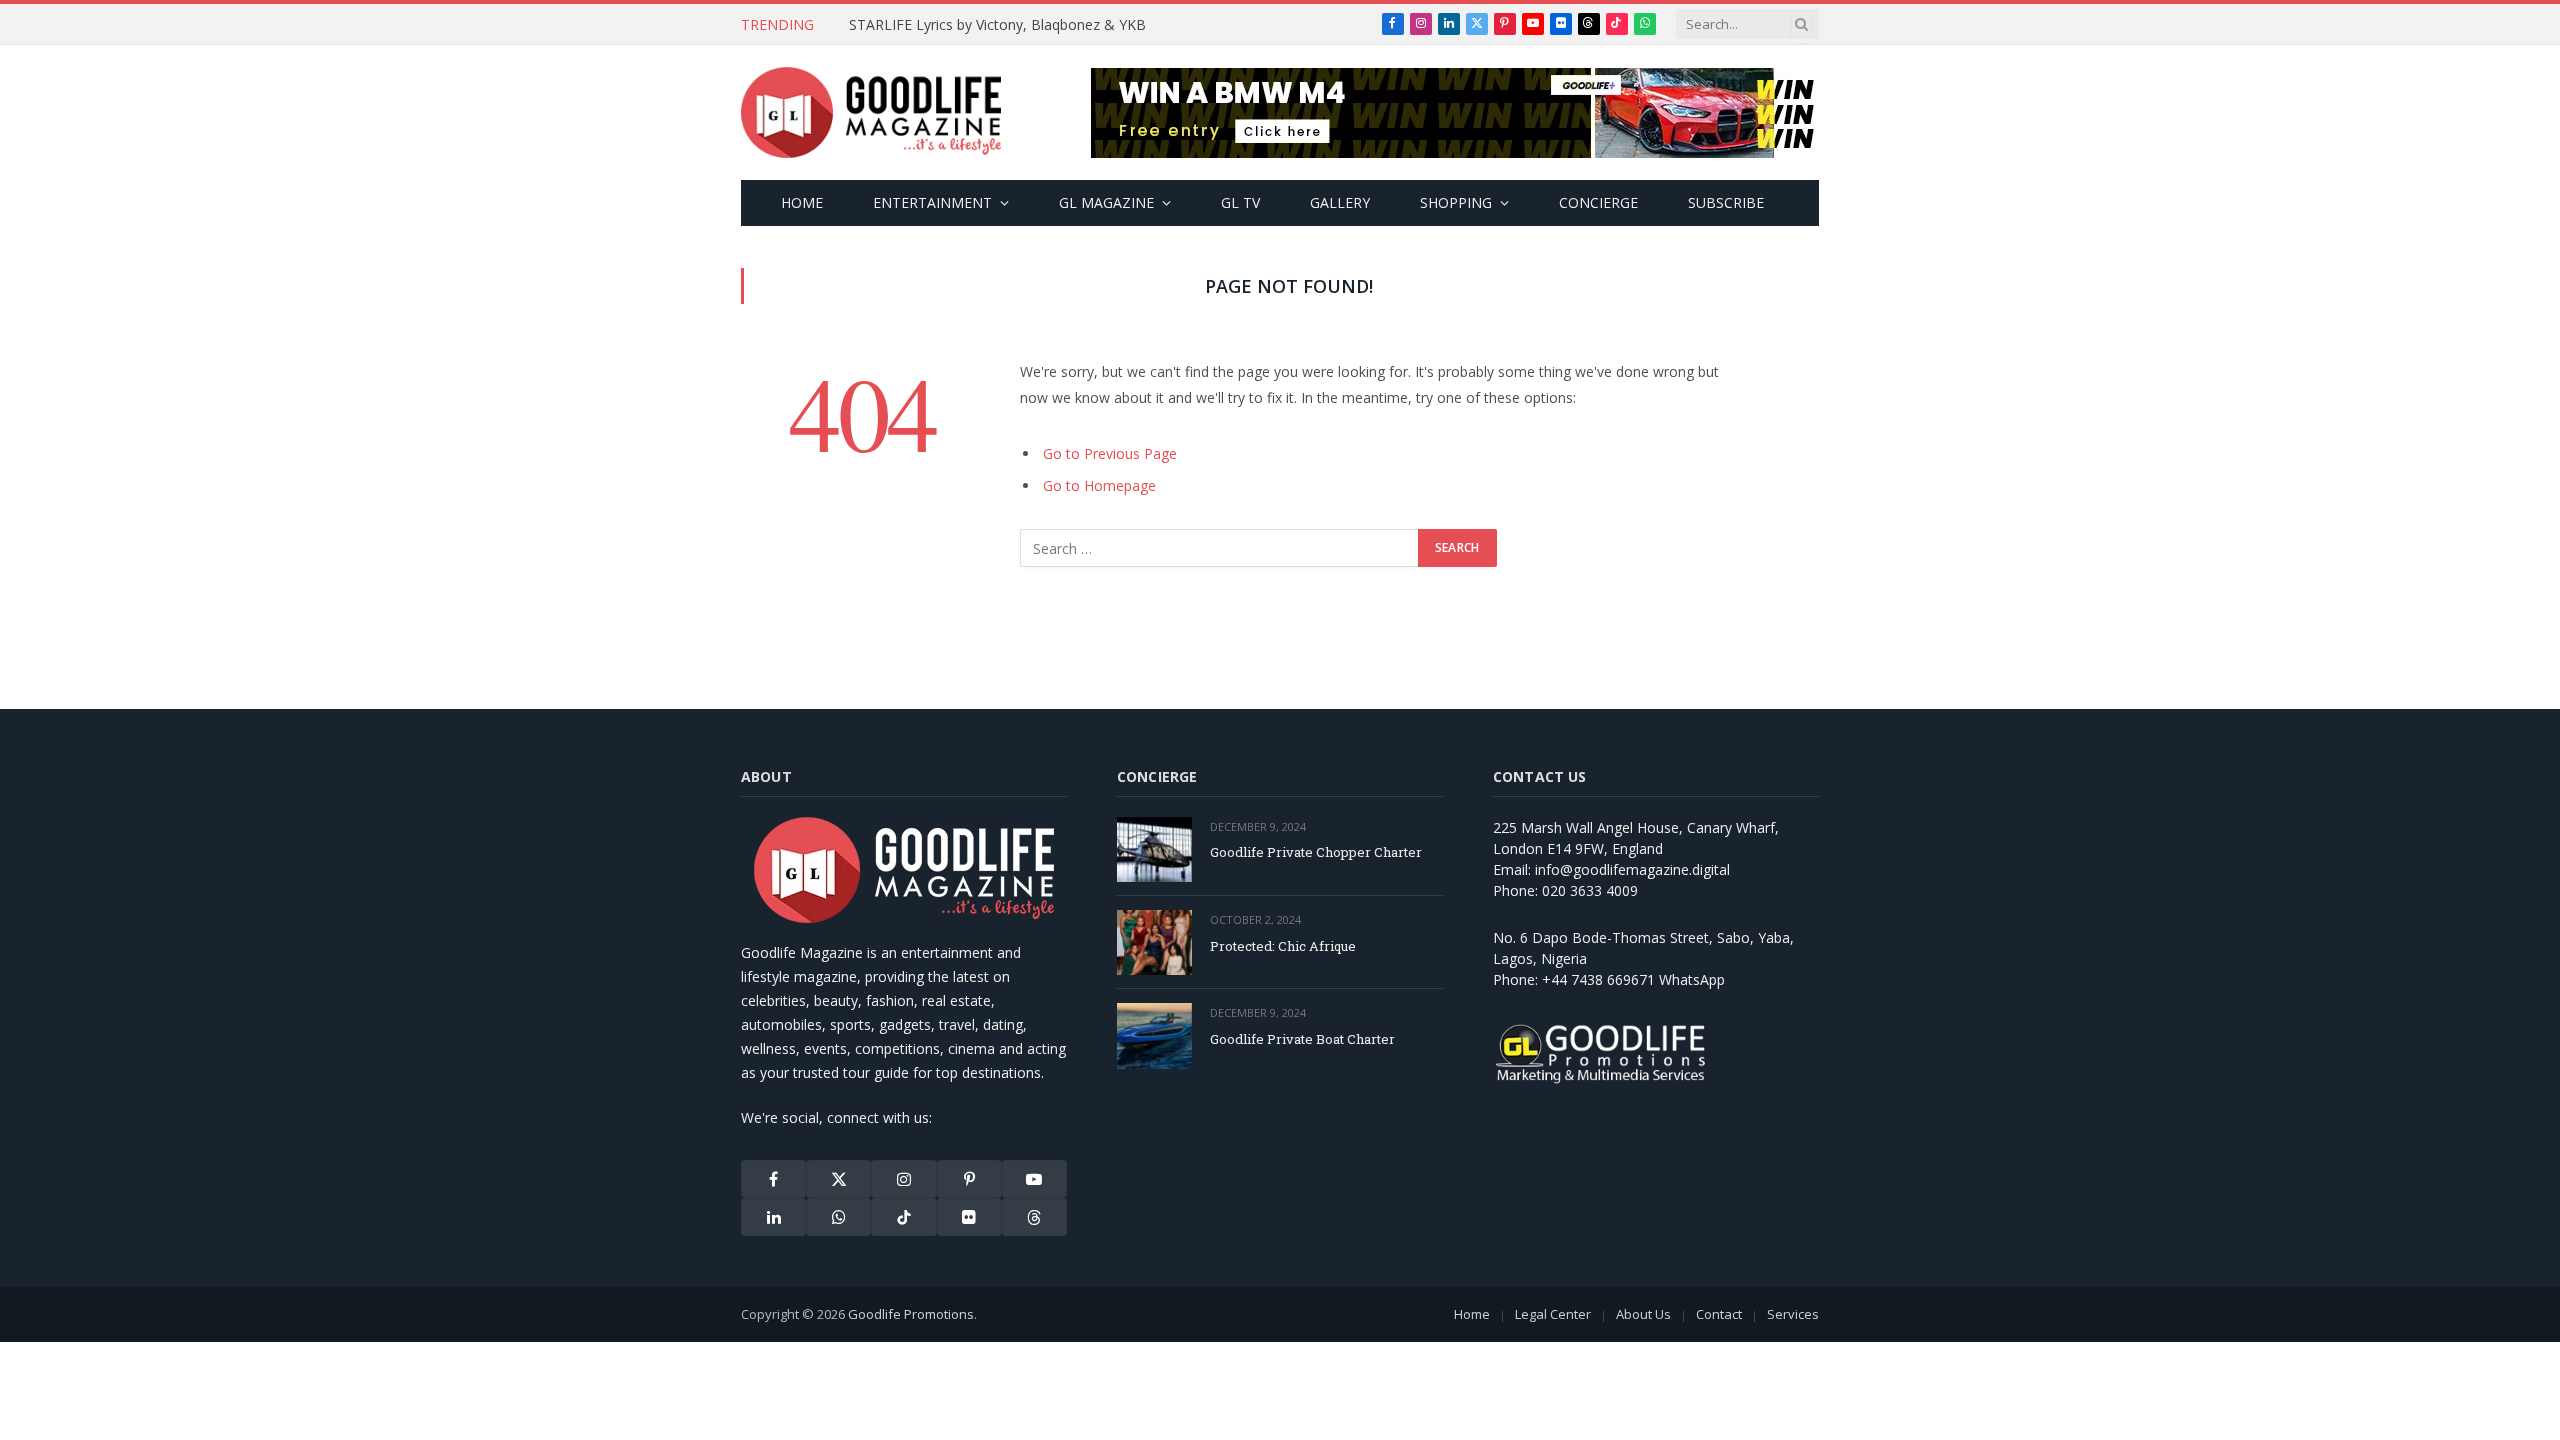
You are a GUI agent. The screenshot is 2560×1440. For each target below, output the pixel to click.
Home (802, 202)
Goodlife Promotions (911, 1314)
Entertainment (932, 202)
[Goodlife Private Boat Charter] (1154, 1035)
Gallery (1340, 202)
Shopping (1456, 202)
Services (1793, 1314)
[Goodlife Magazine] (871, 113)
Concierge (1598, 202)
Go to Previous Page (1110, 453)
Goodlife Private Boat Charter (1302, 1039)
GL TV (1240, 202)
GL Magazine (1106, 202)
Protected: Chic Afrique (1283, 946)
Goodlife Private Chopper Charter (1316, 852)
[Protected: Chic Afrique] (1154, 942)
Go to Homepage (1099, 485)
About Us (1643, 1314)
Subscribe (1726, 202)
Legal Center (1553, 1314)
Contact (1719, 1314)
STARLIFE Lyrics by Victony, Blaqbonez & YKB (997, 25)
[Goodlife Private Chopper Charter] (1154, 849)
